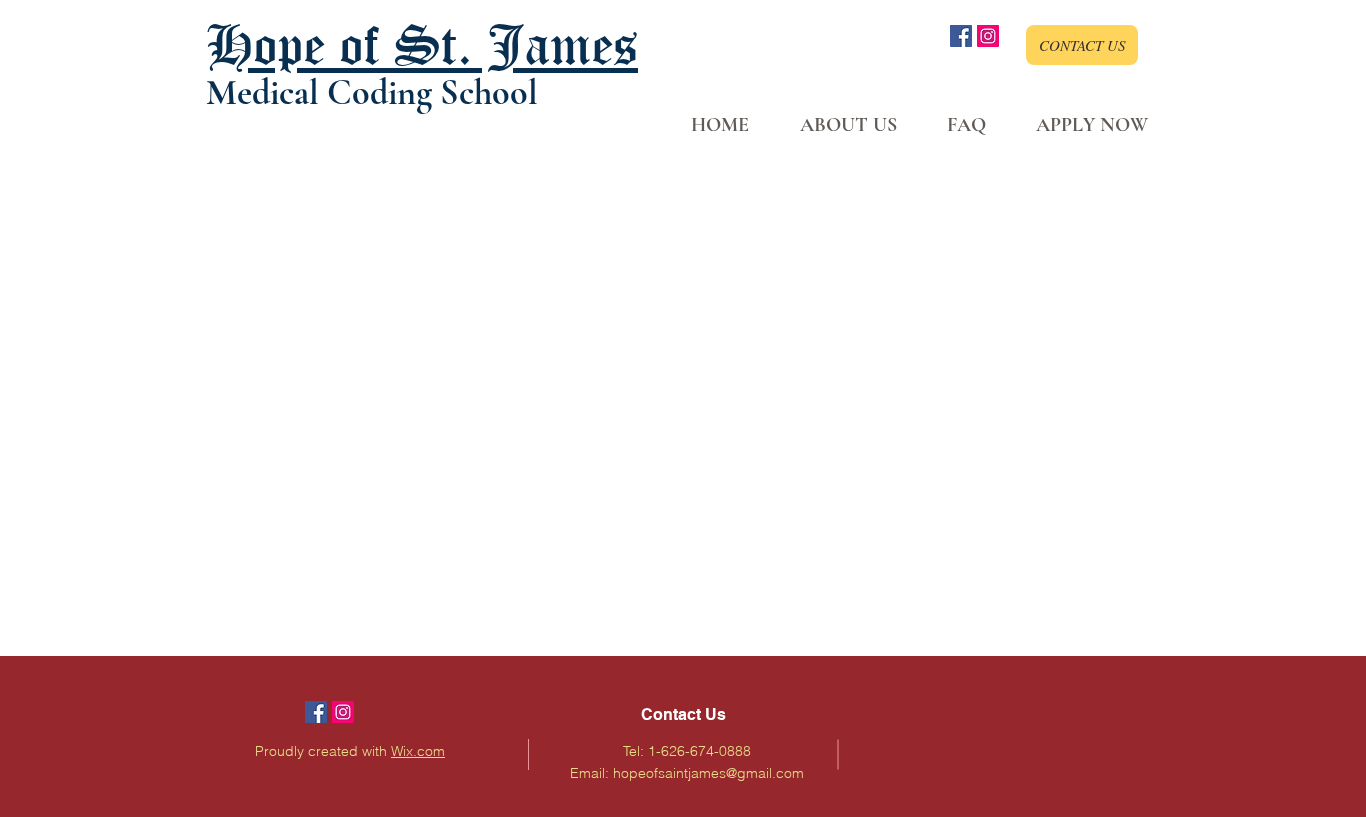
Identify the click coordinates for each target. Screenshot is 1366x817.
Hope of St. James (422, 44)
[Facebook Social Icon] (961, 36)
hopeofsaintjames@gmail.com (708, 773)
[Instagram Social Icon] (988, 36)
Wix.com (418, 751)
